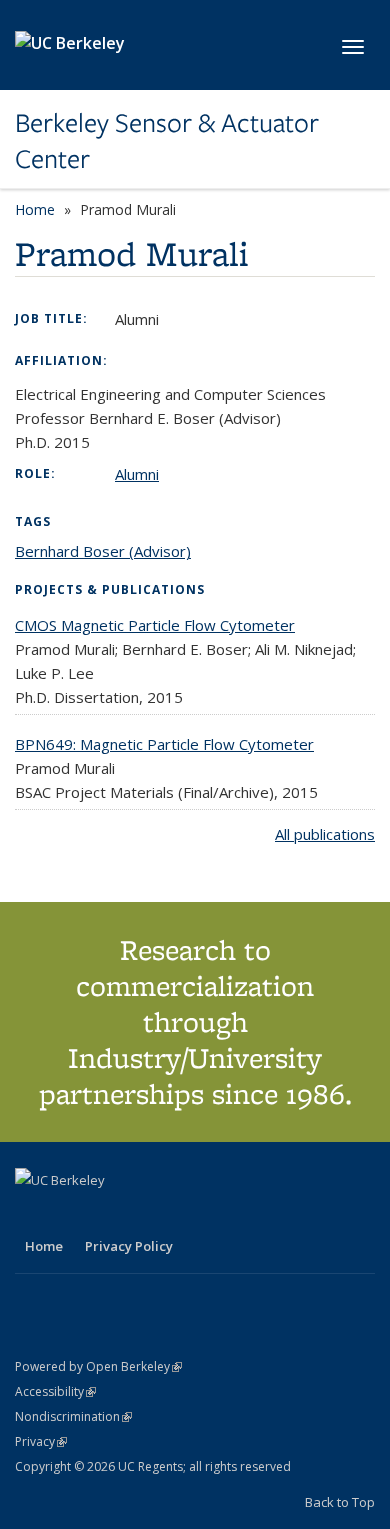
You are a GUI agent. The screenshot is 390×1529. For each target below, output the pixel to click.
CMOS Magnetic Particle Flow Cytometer (155, 625)
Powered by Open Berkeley (98, 1366)
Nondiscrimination (73, 1416)
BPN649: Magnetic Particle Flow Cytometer (164, 744)
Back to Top (340, 1502)
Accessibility (55, 1391)
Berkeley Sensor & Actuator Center (167, 141)
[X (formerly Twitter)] (33, 1214)
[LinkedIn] (72, 1214)
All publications (325, 834)
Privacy (41, 1441)
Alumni (137, 474)
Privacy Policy (129, 1246)
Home (35, 209)
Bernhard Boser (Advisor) (103, 551)
